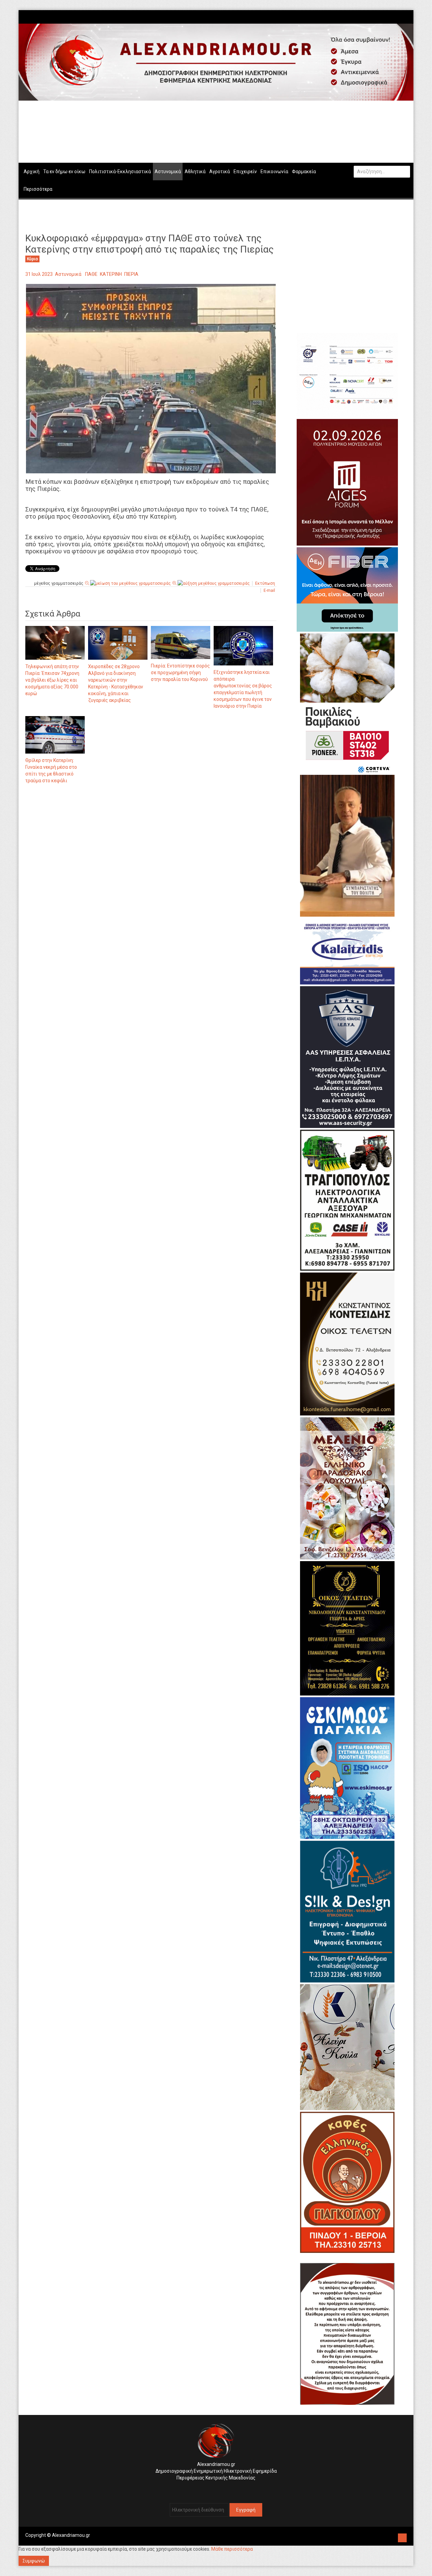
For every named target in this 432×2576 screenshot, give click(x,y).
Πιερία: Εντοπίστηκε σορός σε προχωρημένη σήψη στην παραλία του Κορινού (180, 673)
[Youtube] (407, 17)
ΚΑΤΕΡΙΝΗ (111, 274)
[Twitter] (404, 17)
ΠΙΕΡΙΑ (131, 274)
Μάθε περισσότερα (232, 2549)
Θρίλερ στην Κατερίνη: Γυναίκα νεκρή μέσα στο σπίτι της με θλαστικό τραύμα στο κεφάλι (51, 770)
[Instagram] (400, 17)
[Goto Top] (402, 2537)
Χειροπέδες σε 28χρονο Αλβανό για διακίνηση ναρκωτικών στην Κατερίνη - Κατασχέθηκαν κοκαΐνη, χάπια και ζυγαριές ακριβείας (116, 683)
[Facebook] (397, 17)
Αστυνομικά (68, 274)
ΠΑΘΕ (91, 274)
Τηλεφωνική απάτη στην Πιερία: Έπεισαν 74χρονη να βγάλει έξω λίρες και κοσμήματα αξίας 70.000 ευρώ (52, 680)
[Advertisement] (151, 860)
